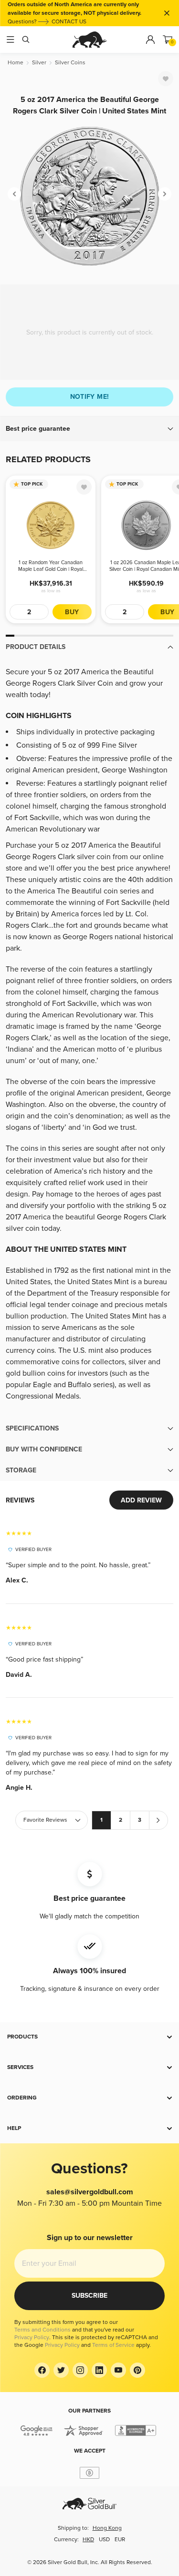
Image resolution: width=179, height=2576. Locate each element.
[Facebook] (42, 2370)
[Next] (165, 194)
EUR (120, 2540)
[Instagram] (80, 2370)
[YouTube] (118, 2370)
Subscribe (89, 2296)
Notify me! (90, 397)
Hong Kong (107, 2528)
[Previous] (14, 194)
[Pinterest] (137, 2370)
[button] (89, 429)
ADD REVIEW (141, 1500)
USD (104, 2540)
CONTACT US (69, 22)
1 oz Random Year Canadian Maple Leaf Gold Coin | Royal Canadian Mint (51, 566)
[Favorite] (166, 79)
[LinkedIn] (99, 2370)
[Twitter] (61, 2370)
